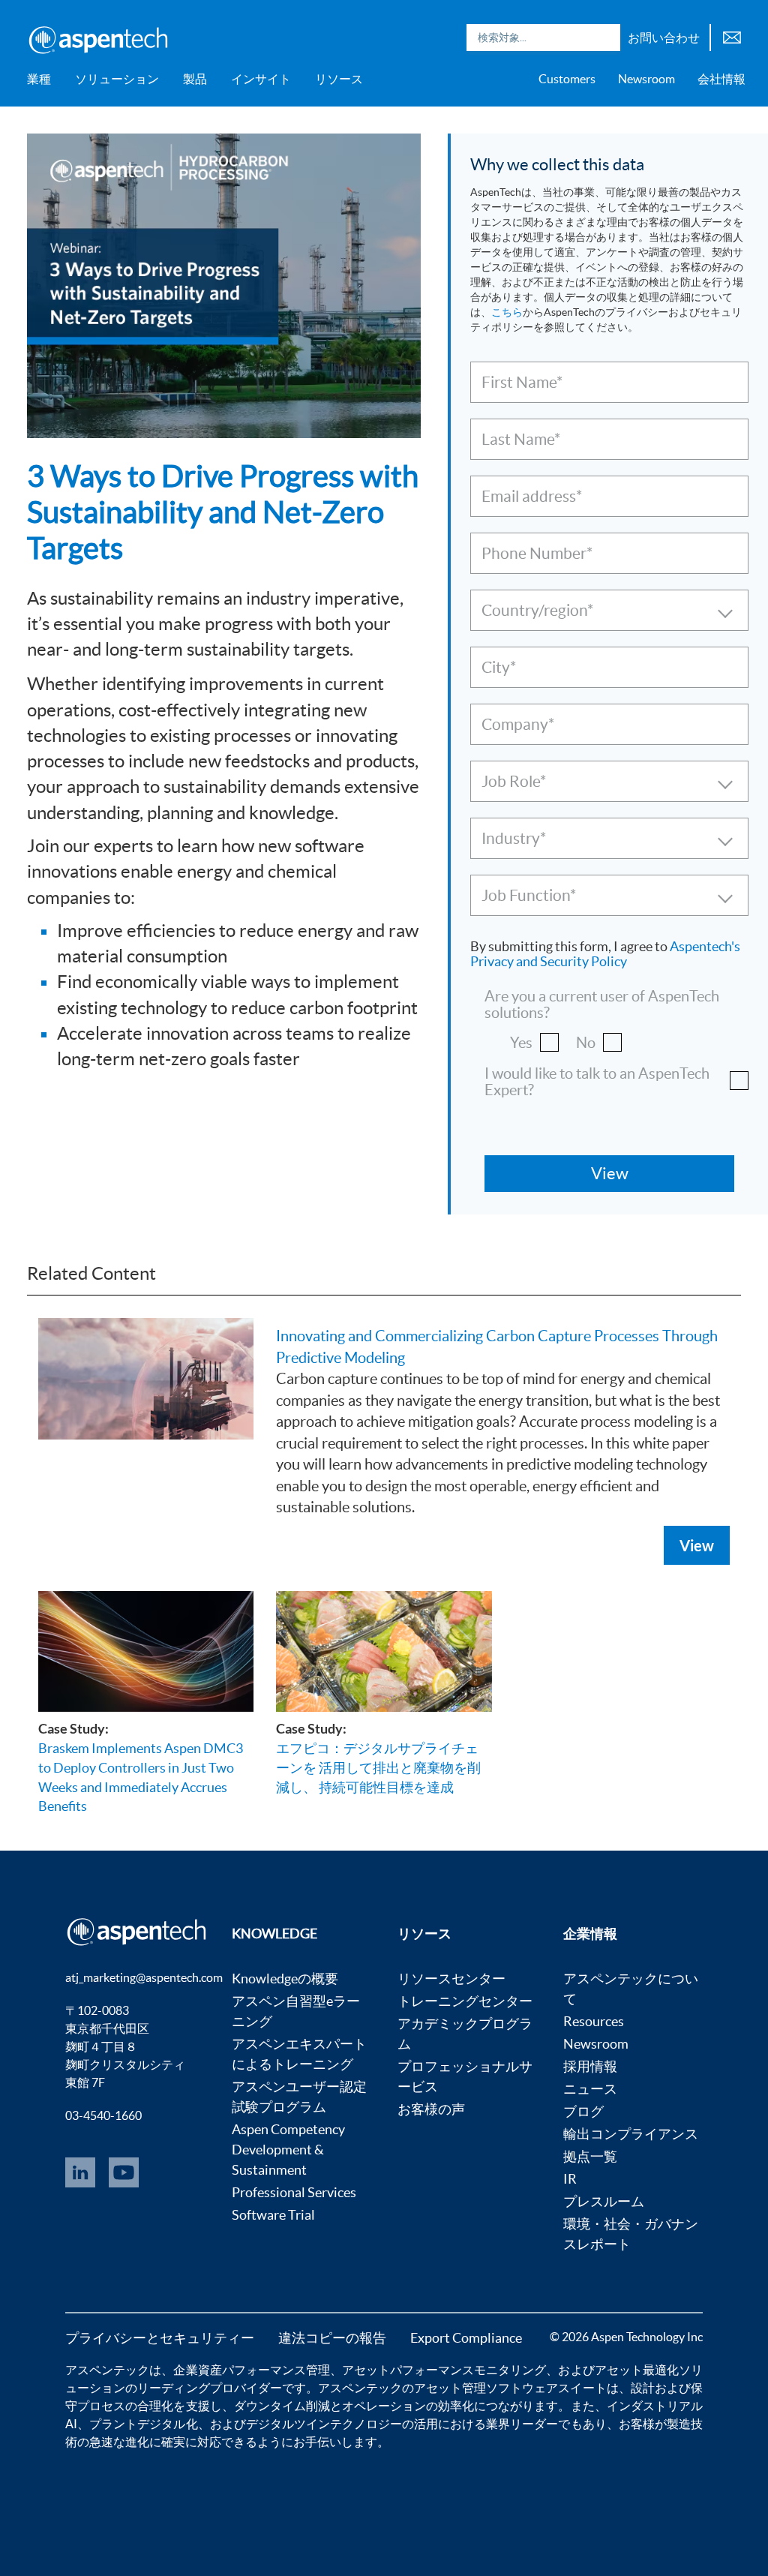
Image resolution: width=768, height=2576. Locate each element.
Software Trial (273, 2215)
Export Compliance (466, 2338)
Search (605, 38)
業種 (39, 79)
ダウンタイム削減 (282, 2406)
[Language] (732, 36)
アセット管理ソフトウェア (486, 2388)
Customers (567, 79)
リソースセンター (451, 1979)
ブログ (583, 2111)
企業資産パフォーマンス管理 (251, 2370)
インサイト (261, 79)
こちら (507, 312)
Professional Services (294, 2192)
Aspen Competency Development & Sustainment (288, 2150)
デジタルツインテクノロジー (324, 2424)
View (697, 1545)
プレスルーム (604, 2201)
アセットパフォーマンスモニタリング (444, 2370)
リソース (339, 79)
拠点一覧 (590, 2156)
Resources (594, 2021)
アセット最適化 (637, 2370)
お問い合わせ (664, 38)
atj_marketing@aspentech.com (144, 1977)
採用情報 (590, 2066)
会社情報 (721, 79)
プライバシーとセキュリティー (160, 2338)
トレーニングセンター (465, 2001)
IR (570, 2179)
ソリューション (117, 79)
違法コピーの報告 (332, 2338)
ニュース (590, 2089)
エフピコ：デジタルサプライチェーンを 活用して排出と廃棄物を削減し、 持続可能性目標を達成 (378, 1767)
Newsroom (646, 79)
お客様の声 (431, 2109)
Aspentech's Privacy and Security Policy (605, 954)
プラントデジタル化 (143, 2424)
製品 (195, 79)
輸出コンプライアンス (631, 2134)
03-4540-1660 (103, 2115)
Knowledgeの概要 (285, 1979)
